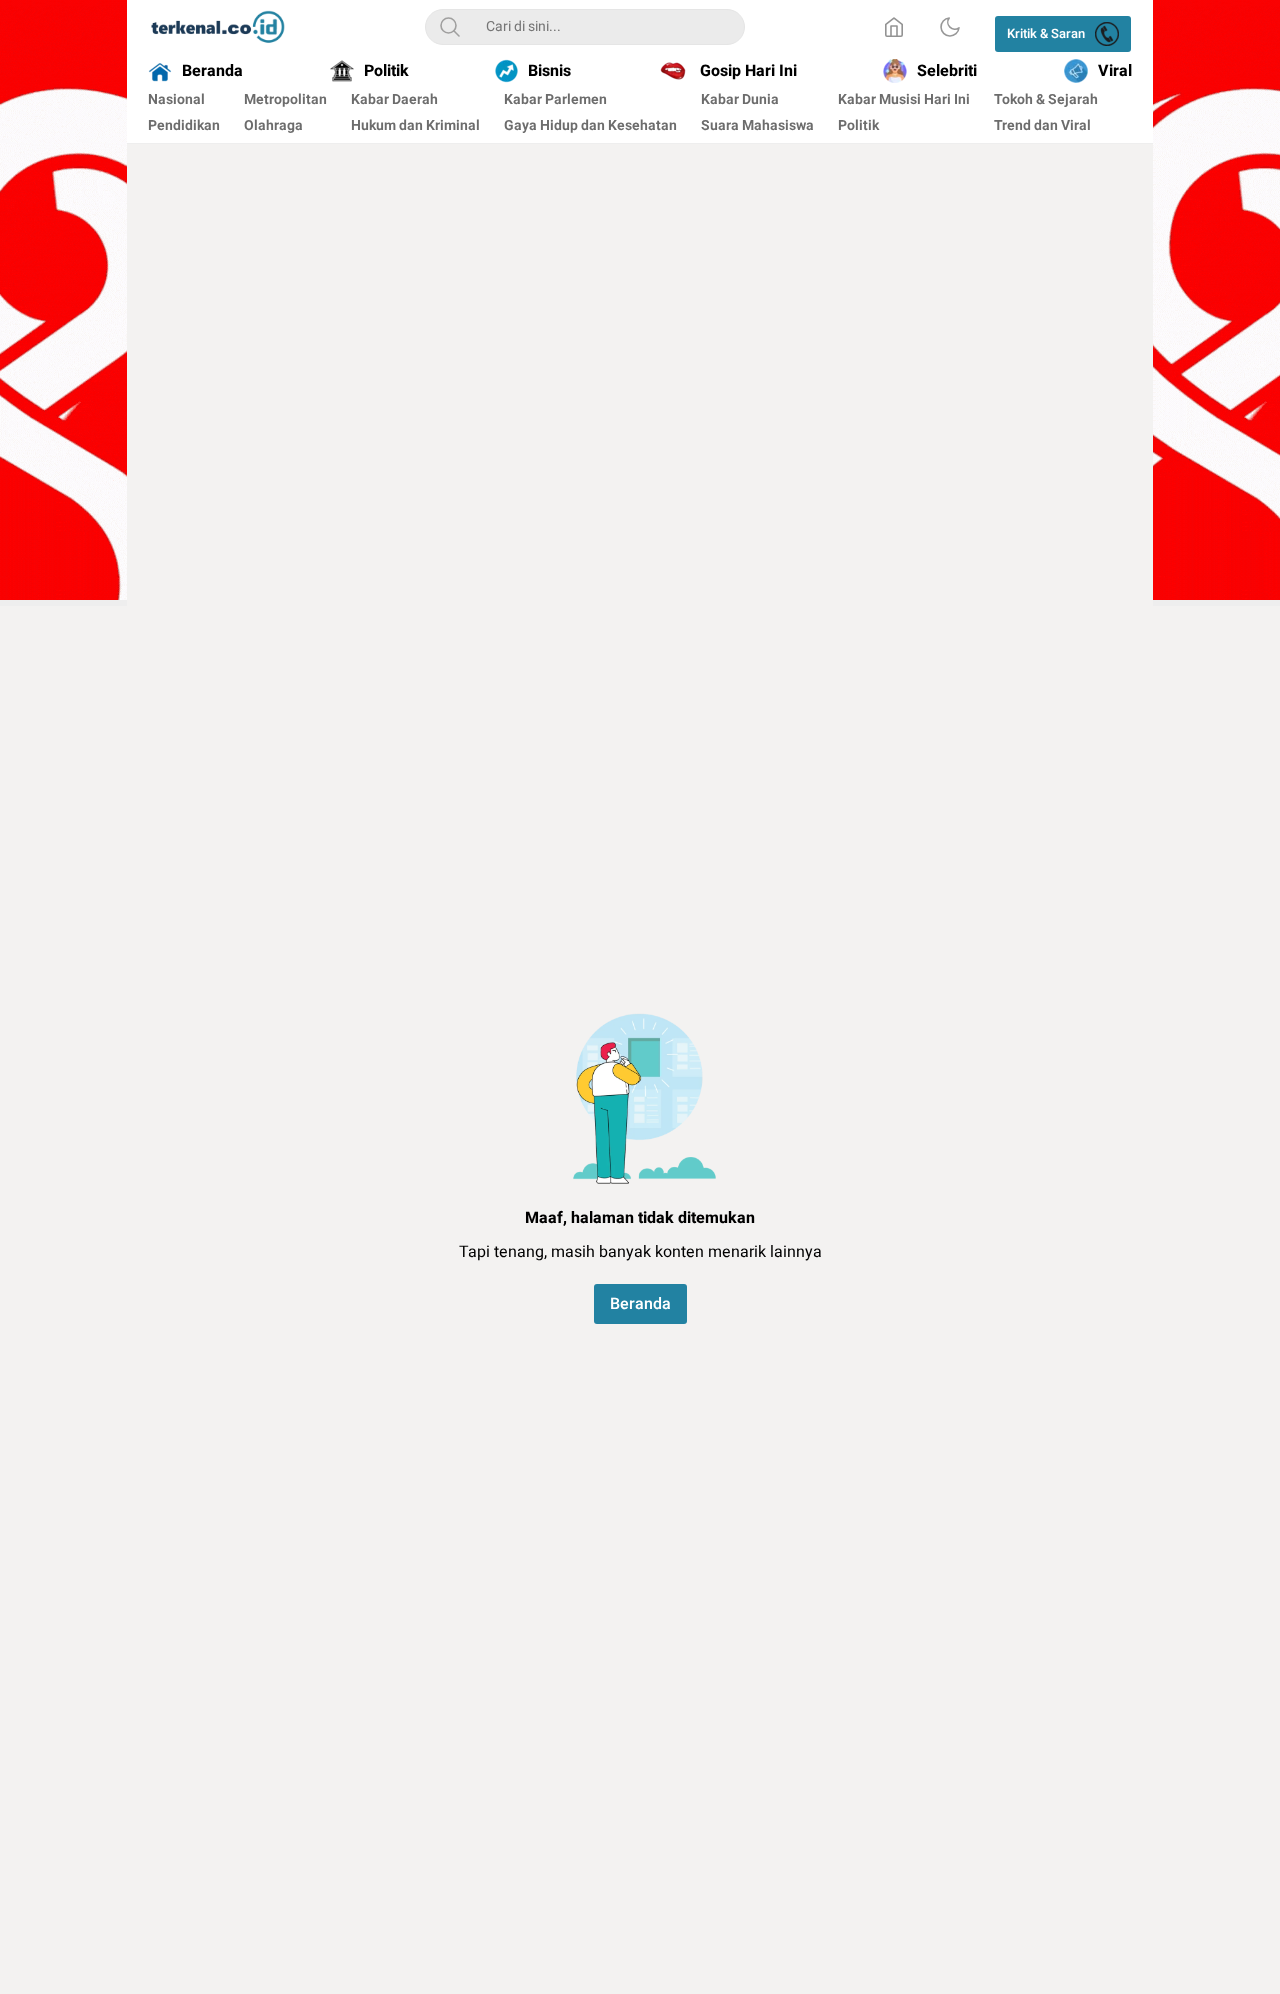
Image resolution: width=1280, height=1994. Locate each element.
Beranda (640, 1304)
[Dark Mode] (950, 27)
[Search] (450, 27)
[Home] (894, 27)
